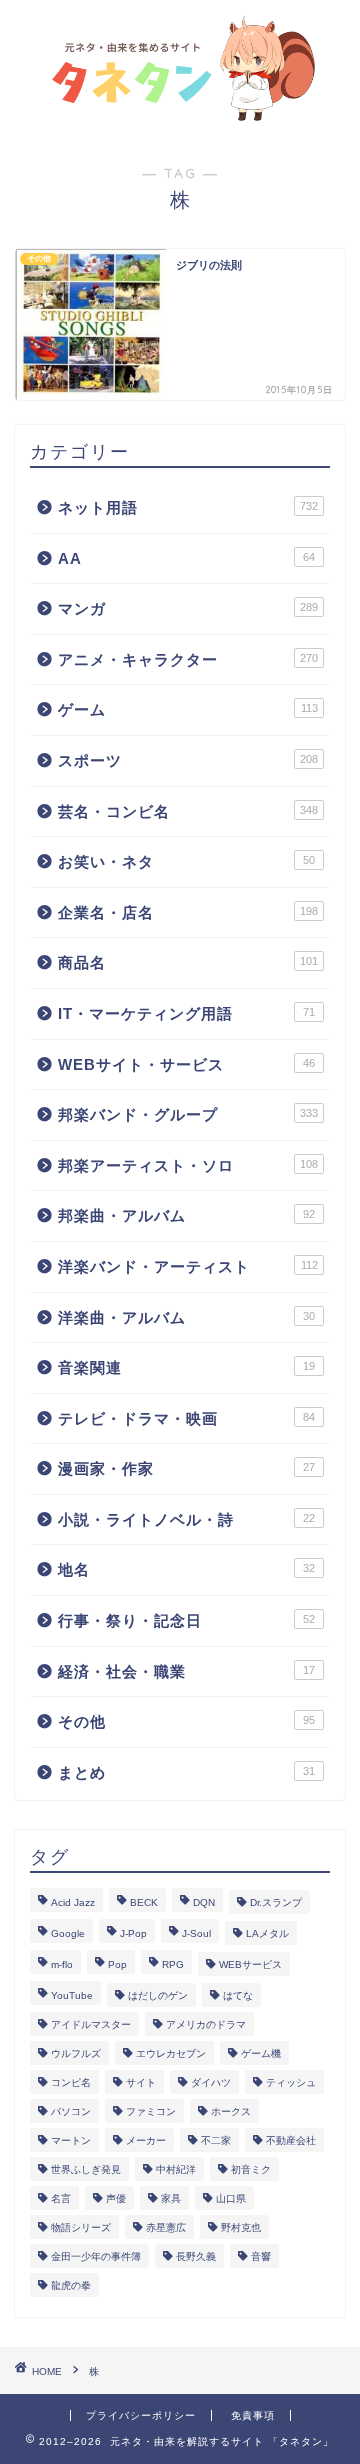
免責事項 (253, 2415)
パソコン (71, 2111)
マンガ (188, 608)
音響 (261, 2256)
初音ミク (251, 2169)
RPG (173, 1964)
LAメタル (267, 1933)
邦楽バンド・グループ (188, 1114)
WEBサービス (250, 1964)
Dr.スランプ (276, 1902)
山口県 (231, 2198)
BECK (144, 1902)
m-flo (62, 1964)
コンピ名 (71, 2082)
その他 (186, 1721)
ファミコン (151, 2111)
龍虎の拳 (71, 2285)
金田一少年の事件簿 (96, 2256)
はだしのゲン (158, 1995)
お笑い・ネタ (186, 861)
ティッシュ (291, 2082)
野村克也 (241, 2227)
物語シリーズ (81, 2227)
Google (68, 1933)
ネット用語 (188, 507)
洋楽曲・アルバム (186, 1317)
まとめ (186, 1772)
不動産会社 (291, 2140)
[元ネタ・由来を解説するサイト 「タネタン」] (180, 113)
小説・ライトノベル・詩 (186, 1519)
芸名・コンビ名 (188, 811)
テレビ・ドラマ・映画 (186, 1418)
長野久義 (196, 2256)
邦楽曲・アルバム (186, 1215)
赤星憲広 (166, 2227)
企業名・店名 (188, 912)
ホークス (231, 2111)
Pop (117, 1964)
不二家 (216, 2140)
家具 (171, 2198)
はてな (238, 1995)
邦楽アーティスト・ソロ (188, 1165)
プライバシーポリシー (141, 2415)
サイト (141, 2082)
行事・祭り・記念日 (186, 1620)
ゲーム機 (261, 2053)
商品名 (188, 962)
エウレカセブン (171, 2053)
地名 (186, 1569)
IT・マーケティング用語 (186, 1013)
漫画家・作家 (186, 1468)
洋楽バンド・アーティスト (188, 1266)
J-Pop (133, 1933)
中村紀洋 (176, 2169)
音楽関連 (186, 1367)
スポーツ (188, 760)
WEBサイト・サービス (186, 1064)
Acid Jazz (73, 1902)
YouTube (72, 1995)
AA (186, 558)
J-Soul (196, 1933)
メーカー (146, 2140)
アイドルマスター (91, 2024)
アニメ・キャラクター (188, 659)
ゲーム (188, 709)
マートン (71, 2140)
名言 (61, 2198)
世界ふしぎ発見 (86, 2169)
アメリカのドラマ (206, 2024)
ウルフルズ (76, 2053)
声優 (116, 2198)
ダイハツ (211, 2082)
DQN (204, 1902)
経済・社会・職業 (186, 1671)
